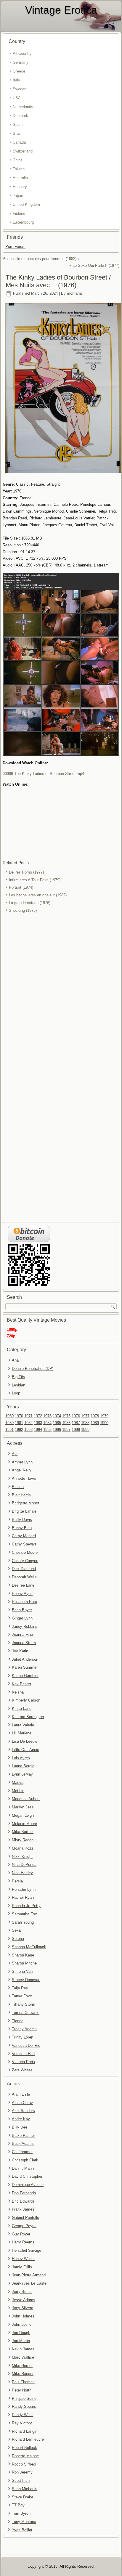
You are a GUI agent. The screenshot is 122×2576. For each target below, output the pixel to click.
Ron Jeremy (22, 2472)
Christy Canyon (25, 1561)
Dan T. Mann (23, 2168)
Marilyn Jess (23, 1807)
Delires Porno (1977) (26, 872)
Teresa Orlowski (26, 2013)
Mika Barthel (23, 1832)
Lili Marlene (22, 1733)
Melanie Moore (24, 1824)
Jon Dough (21, 2333)
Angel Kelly (22, 1470)
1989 (95, 1423)
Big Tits (19, 1377)
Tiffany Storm (24, 2004)
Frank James (23, 2209)
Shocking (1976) (23, 910)
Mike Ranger (23, 2374)
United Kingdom (26, 204)
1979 (104, 1416)
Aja (15, 1454)
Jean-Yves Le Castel (30, 2283)
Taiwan (19, 169)
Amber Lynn (22, 1462)
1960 (9, 1416)
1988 (85, 1423)
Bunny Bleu (22, 1528)
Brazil (18, 133)
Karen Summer (25, 1667)
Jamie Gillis (22, 2267)
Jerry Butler (22, 2292)
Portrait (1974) (21, 887)
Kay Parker (21, 1684)
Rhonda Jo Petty (26, 1906)
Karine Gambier (25, 1676)
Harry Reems (23, 2242)
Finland (19, 213)
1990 (104, 1423)
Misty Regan (23, 1840)
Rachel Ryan (23, 1897)
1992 (19, 1430)
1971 (28, 1416)
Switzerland (23, 151)
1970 (19, 1416)
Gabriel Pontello (25, 2218)
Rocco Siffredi (24, 2464)
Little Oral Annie (25, 1750)
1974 (57, 1416)
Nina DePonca (24, 1865)
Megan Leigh (23, 1815)
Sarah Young (23, 1922)
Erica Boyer (22, 1610)
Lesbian (19, 1385)
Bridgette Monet (25, 1503)
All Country (22, 53)
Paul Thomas (23, 2382)
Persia (17, 1881)
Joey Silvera (23, 2308)
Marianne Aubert (26, 1799)
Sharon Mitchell (25, 1963)
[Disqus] (61, 993)
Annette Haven (25, 1478)
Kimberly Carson (26, 1700)
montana (74, 293)
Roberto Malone (25, 2456)
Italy (16, 80)
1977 (85, 1416)
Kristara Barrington (28, 1717)
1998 (76, 1430)
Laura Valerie (23, 1725)
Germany (21, 62)
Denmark (20, 116)
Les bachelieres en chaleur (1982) (38, 895)
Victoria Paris (23, 2062)
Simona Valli (23, 1971)
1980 (9, 1423)
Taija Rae (20, 1988)
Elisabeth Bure (24, 1602)
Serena (18, 1939)
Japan (18, 196)
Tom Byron (21, 2513)
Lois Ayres (21, 1758)
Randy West (22, 2415)
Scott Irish (21, 2480)
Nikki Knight (22, 1857)
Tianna (18, 2021)
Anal (16, 1360)
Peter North (22, 2390)
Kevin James (23, 2349)
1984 (47, 1423)
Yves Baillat (22, 2530)
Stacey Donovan (26, 1980)
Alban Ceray (22, 2103)
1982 (28, 1423)
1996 (57, 1430)
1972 (38, 1416)
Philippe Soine (24, 2398)
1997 (66, 1430)
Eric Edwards (23, 2201)
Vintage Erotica (61, 10)
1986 (66, 1423)
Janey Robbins (25, 1626)
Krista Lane (22, 1708)
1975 (66, 1416)
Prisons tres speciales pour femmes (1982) (40, 259)
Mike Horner (22, 2366)
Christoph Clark (25, 2160)
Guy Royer (21, 2234)
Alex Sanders (23, 2111)
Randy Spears (24, 2406)
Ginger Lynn (22, 1618)
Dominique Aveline (28, 2185)
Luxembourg (23, 222)
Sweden (20, 89)
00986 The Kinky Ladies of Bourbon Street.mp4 (43, 774)
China (18, 160)
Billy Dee (20, 2127)
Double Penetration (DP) (33, 1369)
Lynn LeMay (22, 1774)
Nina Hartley (22, 1873)
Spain (18, 125)
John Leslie (22, 2324)
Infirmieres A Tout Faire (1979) (35, 880)
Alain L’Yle (21, 2094)
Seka (16, 1930)
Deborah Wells (24, 1577)
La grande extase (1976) (30, 903)
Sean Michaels (25, 2489)
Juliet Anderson (25, 1659)
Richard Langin (25, 2431)
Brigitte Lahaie (24, 1511)
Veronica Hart (23, 2054)
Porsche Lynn (24, 1889)
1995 (47, 1430)
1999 (85, 1430)
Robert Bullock (24, 2448)
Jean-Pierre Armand (29, 2275)
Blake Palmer (23, 2136)
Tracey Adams (24, 2029)
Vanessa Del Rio (26, 2045)
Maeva (18, 1783)
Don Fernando (24, 2193)
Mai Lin (18, 1791)
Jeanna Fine (22, 1634)
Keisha (18, 1692)
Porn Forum (15, 247)
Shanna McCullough (29, 1947)
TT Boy (18, 2505)
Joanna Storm (24, 1643)
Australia (20, 178)
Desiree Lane (23, 1585)
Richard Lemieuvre (28, 2439)
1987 (76, 1423)
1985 (57, 1423)
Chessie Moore (25, 1552)
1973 (47, 1416)
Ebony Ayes (22, 1594)
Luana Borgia (23, 1766)
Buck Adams (23, 2144)
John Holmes (23, 2316)
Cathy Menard (24, 1536)
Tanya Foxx (22, 1996)
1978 (95, 1416)
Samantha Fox (24, 1914)
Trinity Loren (23, 2037)
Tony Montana (24, 2522)
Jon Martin (21, 2341)
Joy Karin (20, 1651)
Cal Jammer (22, 2152)
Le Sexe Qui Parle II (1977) (96, 265)
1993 (28, 1430)
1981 (19, 1423)
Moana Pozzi (23, 1848)
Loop (16, 1393)
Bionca (18, 1487)
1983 (38, 1423)
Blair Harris (21, 1495)
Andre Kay (21, 2119)
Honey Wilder (23, 2259)
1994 (38, 1430)
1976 (76, 1416)
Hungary (20, 187)
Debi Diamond (24, 1569)
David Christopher (27, 2176)
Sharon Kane (23, 1955)
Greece (19, 71)
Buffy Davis (22, 1520)
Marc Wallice (23, 2357)
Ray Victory (22, 2423)
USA (17, 98)
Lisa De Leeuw (24, 1741)
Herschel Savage (27, 2250)
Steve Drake (23, 2497)
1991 (9, 1430)
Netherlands (23, 107)
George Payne (24, 2226)
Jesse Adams (24, 2300)
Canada (19, 142)
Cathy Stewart (24, 1544)
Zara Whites (22, 2070)
